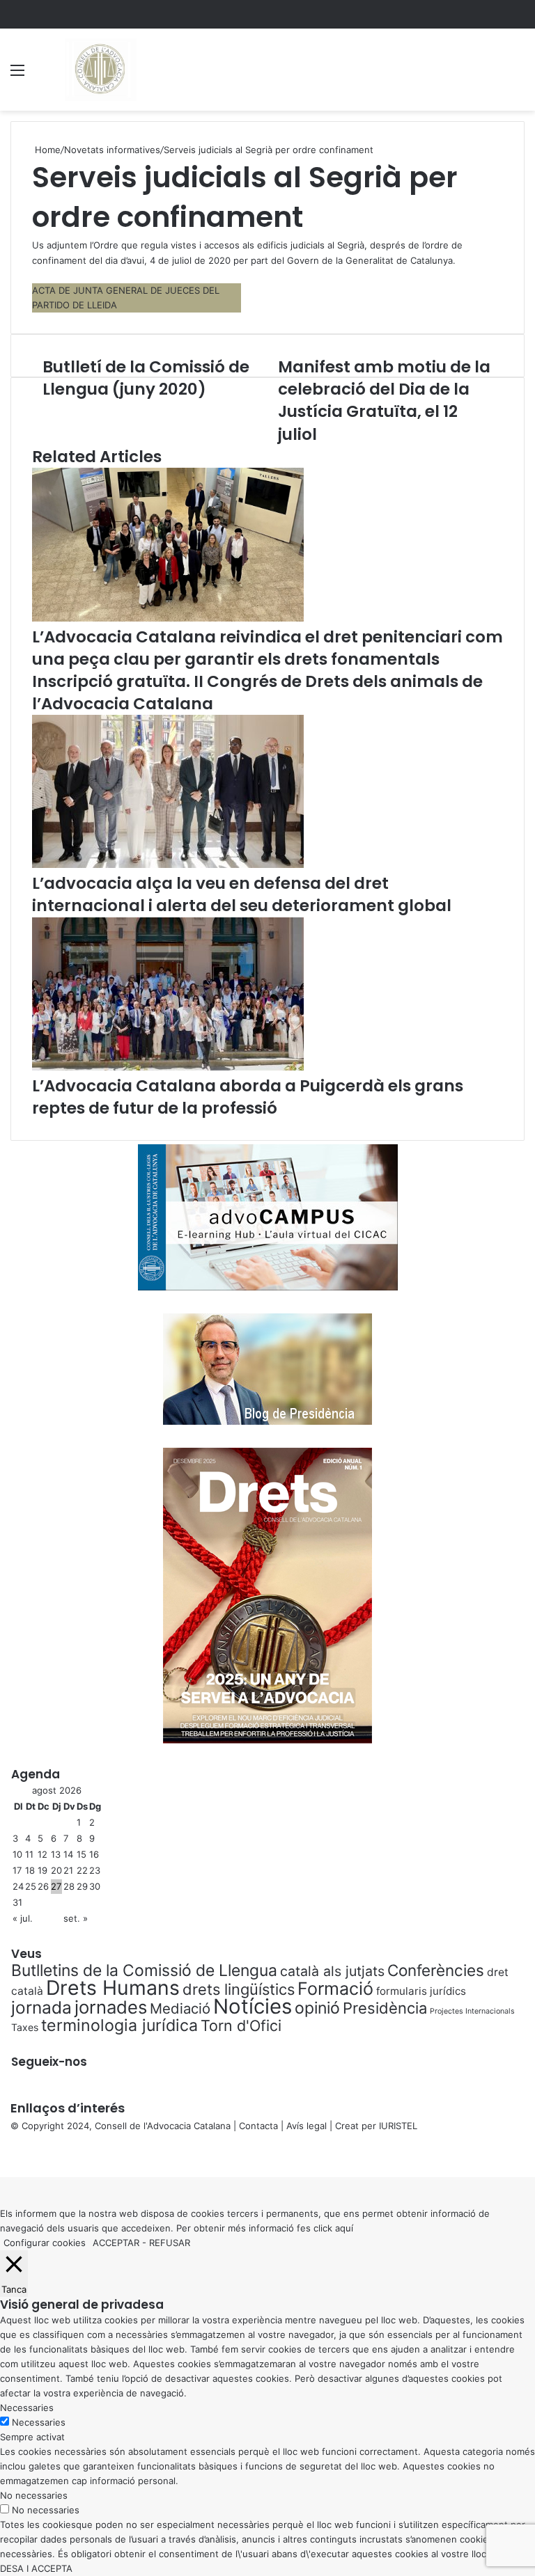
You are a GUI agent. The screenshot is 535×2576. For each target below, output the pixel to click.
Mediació (180, 2008)
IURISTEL (398, 2126)
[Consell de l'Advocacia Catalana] (99, 70)
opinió (317, 2008)
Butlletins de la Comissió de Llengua (144, 1970)
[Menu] (17, 75)
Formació (335, 1989)
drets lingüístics (239, 1989)
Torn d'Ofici (241, 2025)
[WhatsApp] (7, 2155)
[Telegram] (10, 2155)
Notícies (253, 2006)
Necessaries (39, 2422)
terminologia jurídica (119, 2025)
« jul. (23, 1918)
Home (46, 150)
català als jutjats (332, 1971)
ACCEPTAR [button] (116, 2243)
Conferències (436, 1970)
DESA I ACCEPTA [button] (36, 2568)
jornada (41, 2007)
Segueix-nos (49, 2062)
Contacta (258, 2126)
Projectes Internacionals (472, 2011)
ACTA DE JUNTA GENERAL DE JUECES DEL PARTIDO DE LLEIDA (126, 298)
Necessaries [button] (27, 2408)
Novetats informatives (112, 150)
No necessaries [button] (34, 2495)
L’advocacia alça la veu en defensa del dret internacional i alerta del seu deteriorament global (242, 894)
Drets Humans (113, 1988)
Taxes (25, 2027)
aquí (344, 2228)
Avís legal (307, 2126)
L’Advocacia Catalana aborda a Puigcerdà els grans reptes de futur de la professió (248, 1097)
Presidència (385, 2008)
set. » (76, 1918)
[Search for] (518, 75)
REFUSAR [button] (170, 2243)
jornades (111, 2007)
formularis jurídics (421, 1991)
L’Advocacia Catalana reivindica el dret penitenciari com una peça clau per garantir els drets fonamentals (267, 648)
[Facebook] (1, 2155)
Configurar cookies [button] (45, 2243)
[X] (4, 2155)
